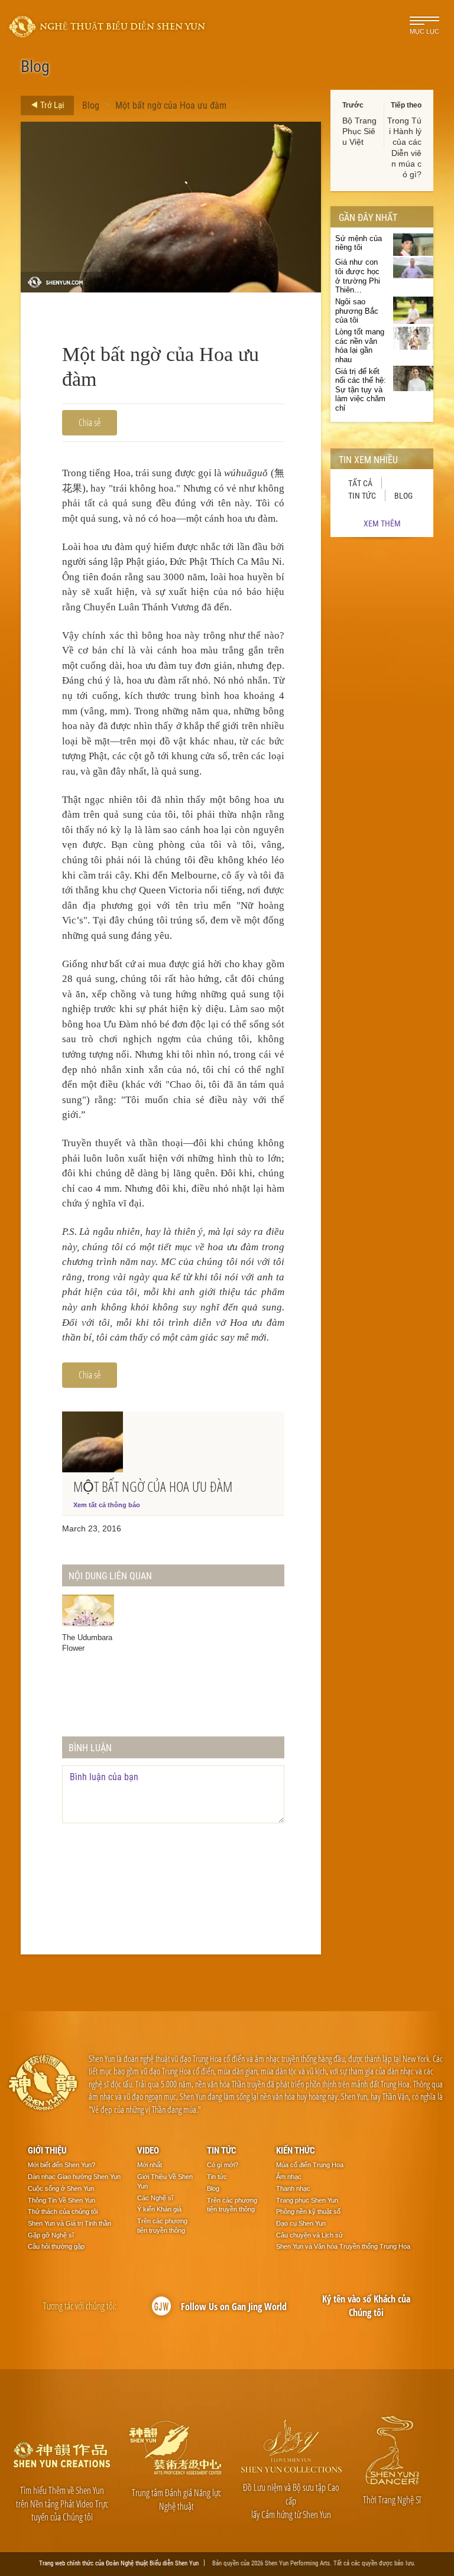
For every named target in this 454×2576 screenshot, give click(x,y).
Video (148, 2150)
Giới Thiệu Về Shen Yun (165, 2181)
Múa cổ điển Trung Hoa (310, 2165)
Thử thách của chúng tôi (63, 2211)
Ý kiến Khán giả (159, 2209)
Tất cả (360, 483)
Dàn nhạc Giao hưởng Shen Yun (74, 2177)
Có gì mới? (223, 2165)
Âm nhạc (289, 2177)
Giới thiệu (47, 2150)
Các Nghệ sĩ (155, 2198)
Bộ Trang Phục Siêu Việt (359, 131)
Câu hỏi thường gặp (56, 2246)
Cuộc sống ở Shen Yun (61, 2188)
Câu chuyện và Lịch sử (309, 2235)
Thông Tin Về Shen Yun (61, 2200)
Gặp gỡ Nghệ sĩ (51, 2235)
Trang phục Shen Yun (307, 2200)
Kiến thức (296, 2150)
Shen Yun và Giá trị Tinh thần (69, 2223)
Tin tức (362, 495)
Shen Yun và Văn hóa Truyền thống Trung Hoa (343, 2246)
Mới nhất (150, 2165)
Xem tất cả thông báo (107, 1505)
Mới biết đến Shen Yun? (61, 2165)
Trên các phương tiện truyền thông (162, 2226)
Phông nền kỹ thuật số (308, 2211)
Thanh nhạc (293, 2188)
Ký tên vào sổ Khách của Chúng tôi (366, 2306)
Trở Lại (51, 105)
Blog (91, 105)
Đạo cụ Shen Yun (301, 2223)
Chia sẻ (90, 422)
